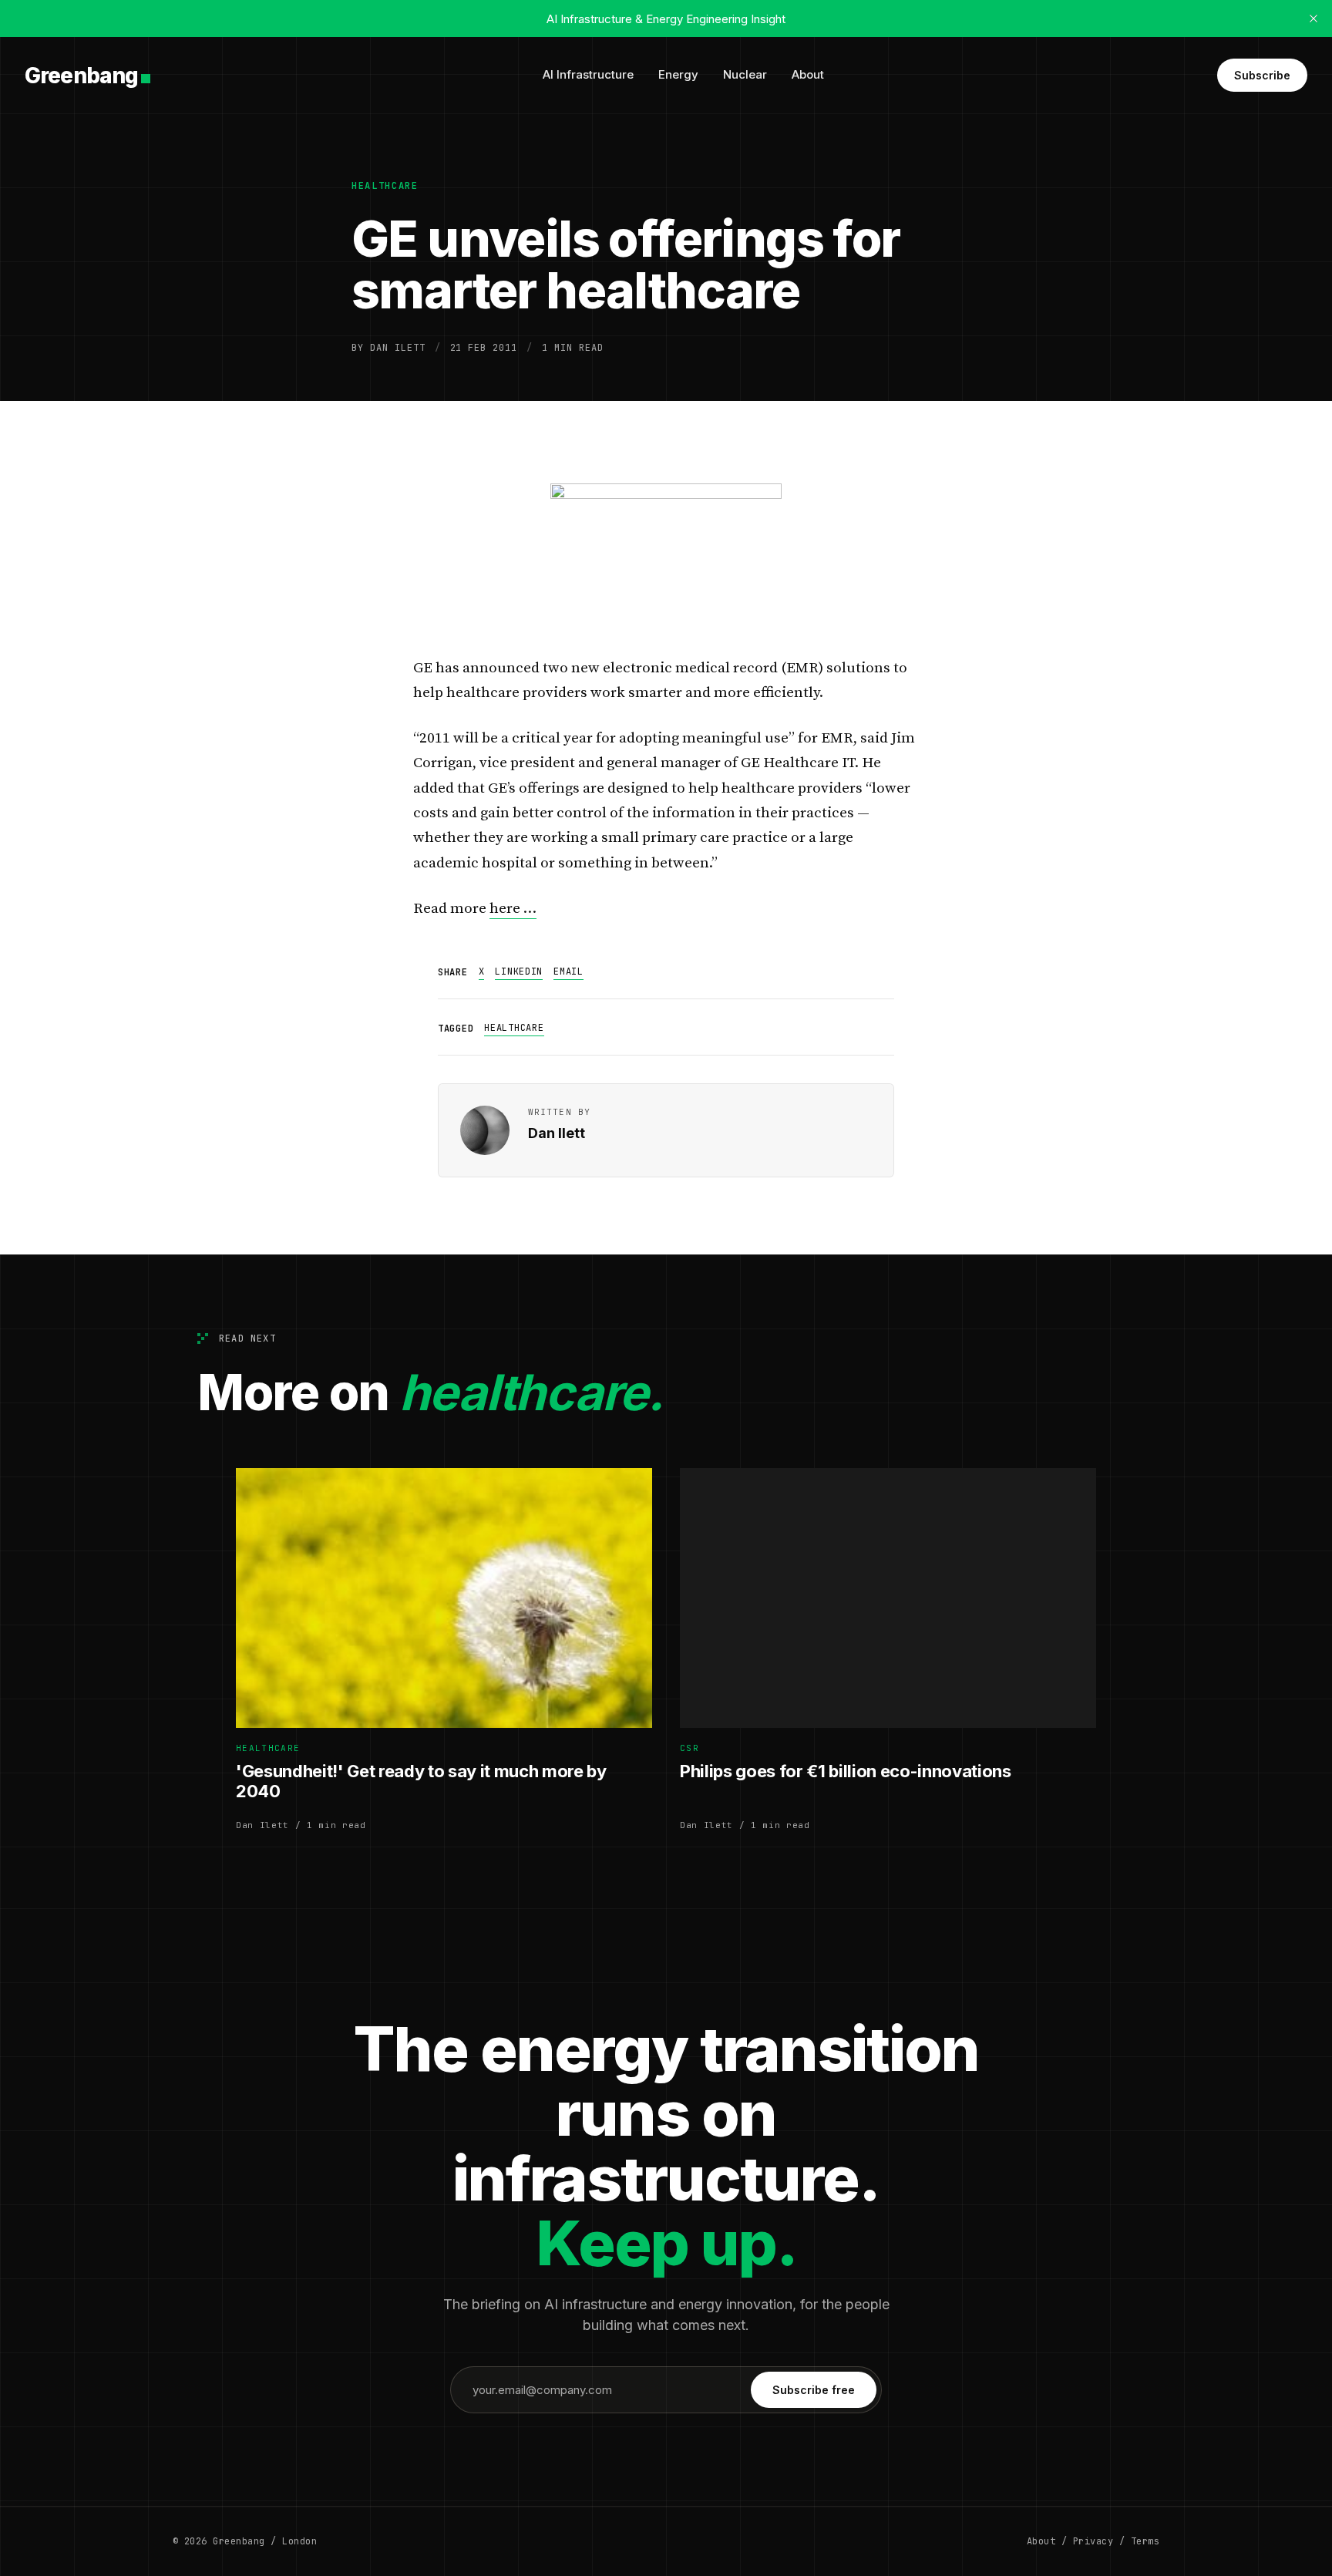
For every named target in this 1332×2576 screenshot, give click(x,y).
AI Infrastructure (588, 74)
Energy (678, 74)
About (808, 74)
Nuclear (745, 74)
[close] (1313, 19)
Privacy (1093, 2541)
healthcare (385, 186)
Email (568, 971)
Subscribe (1262, 75)
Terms (1145, 2541)
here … (513, 909)
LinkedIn (519, 971)
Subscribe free (814, 2390)
